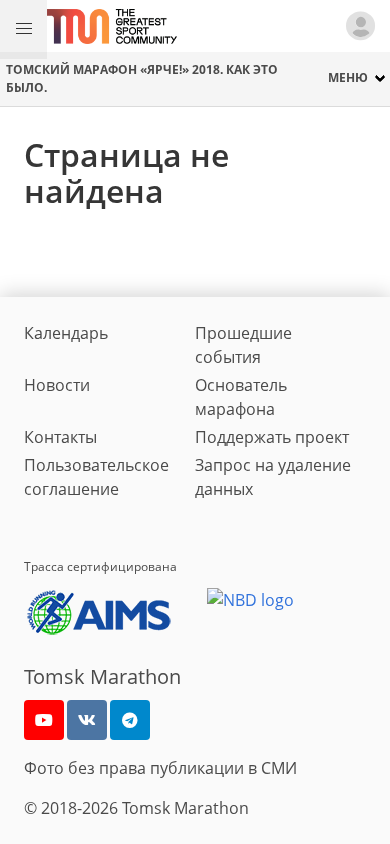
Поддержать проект (272, 437)
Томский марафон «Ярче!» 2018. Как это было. (142, 78)
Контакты (60, 437)
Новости (57, 385)
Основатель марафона (241, 397)
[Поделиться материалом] (130, 720)
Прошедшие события (243, 345)
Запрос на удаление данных (273, 477)
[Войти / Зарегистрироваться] (365, 26)
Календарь (66, 333)
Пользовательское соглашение (96, 477)
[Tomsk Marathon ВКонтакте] (87, 720)
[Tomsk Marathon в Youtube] (44, 720)
